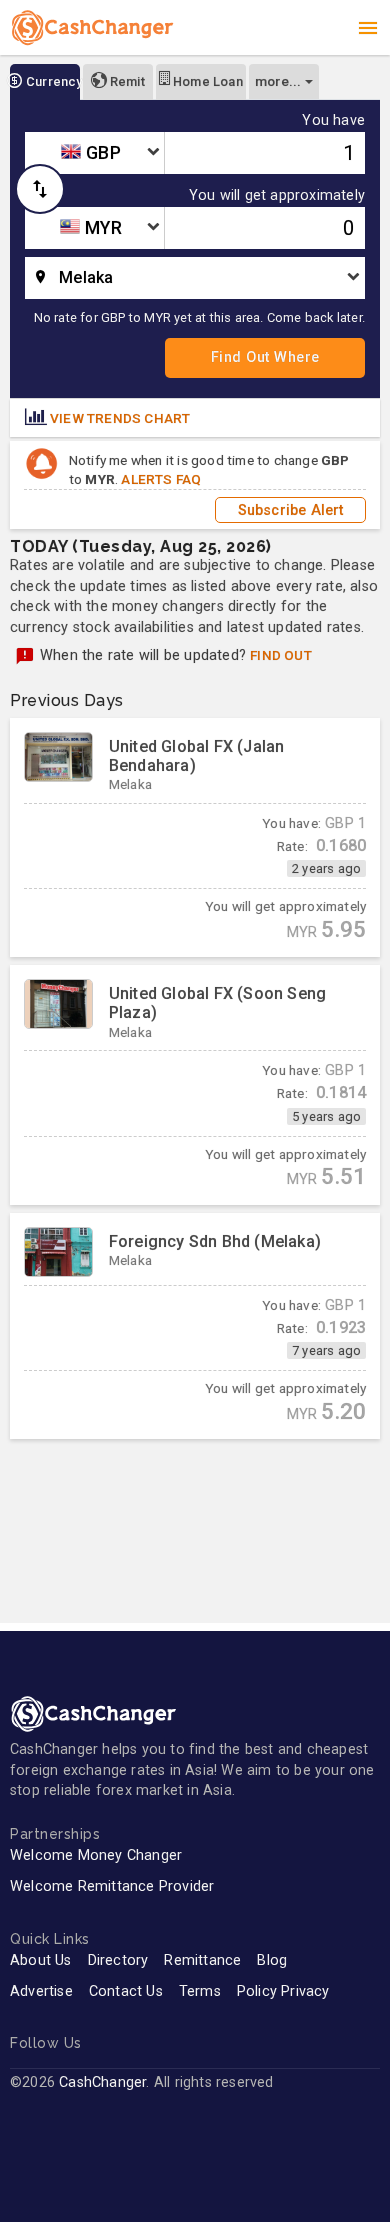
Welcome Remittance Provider (112, 1886)
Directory (118, 1960)
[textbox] (94, 153)
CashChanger (102, 2082)
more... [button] (278, 81)
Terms (200, 1991)
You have (333, 121)
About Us (41, 1960)
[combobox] (94, 153)
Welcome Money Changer (96, 1855)
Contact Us (126, 1991)
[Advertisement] (195, 1517)
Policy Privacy (283, 1991)
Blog (272, 1960)
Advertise (41, 1991)
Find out (281, 655)
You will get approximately (277, 196)
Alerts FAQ (161, 479)
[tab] (45, 82)
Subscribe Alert (291, 509)
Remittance (202, 1960)
